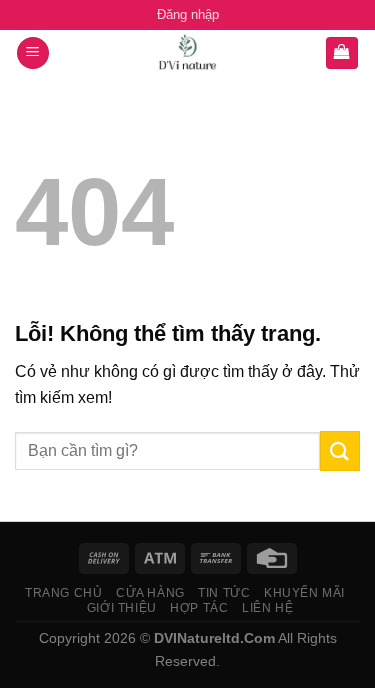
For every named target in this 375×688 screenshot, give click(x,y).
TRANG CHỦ (64, 593)
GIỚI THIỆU (122, 608)
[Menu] (33, 53)
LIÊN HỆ (267, 608)
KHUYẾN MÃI (304, 593)
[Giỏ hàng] (342, 53)
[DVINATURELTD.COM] (188, 52)
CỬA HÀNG (150, 593)
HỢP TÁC (199, 608)
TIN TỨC (224, 593)
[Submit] (340, 450)
